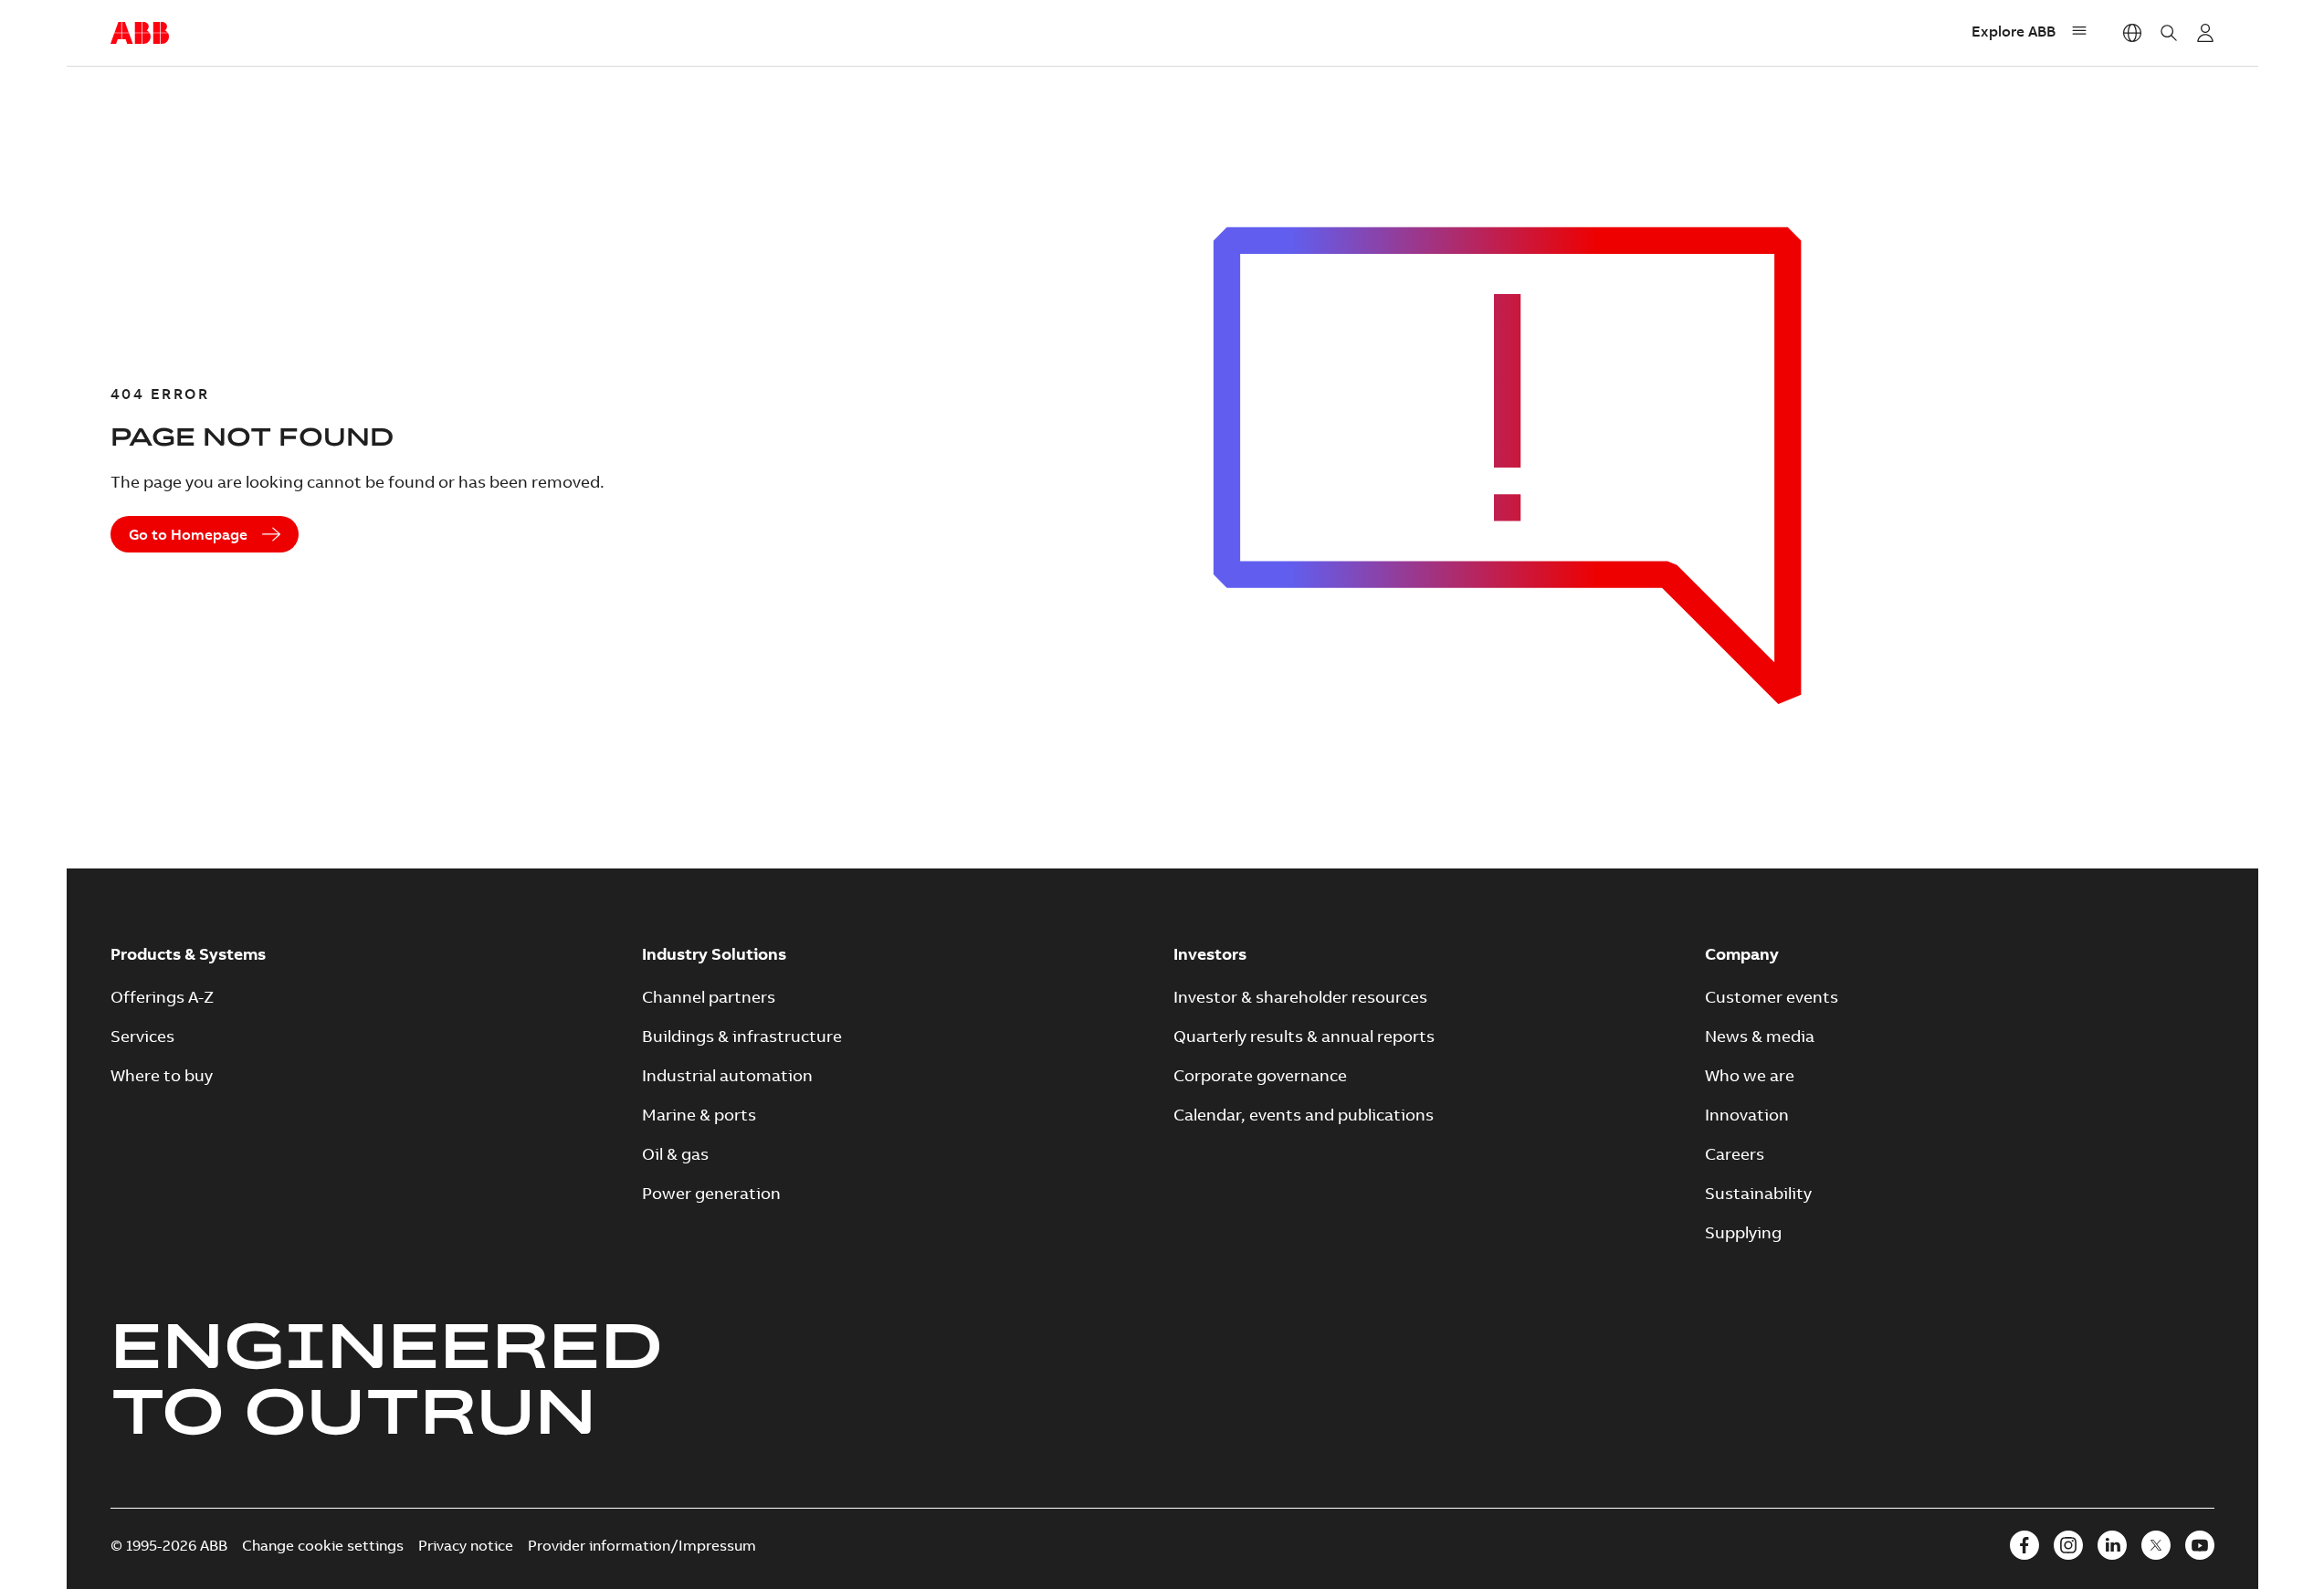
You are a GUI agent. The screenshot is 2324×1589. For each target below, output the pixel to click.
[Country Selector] (2132, 33)
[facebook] (2024, 1545)
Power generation (711, 1193)
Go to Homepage (188, 534)
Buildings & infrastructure (742, 1036)
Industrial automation (727, 1075)
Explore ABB (2014, 31)
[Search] (2169, 33)
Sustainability (1758, 1193)
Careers (1735, 1154)
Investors (1210, 954)
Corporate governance (1260, 1075)
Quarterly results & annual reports (1304, 1036)
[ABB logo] (140, 34)
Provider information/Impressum (642, 1545)
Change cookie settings (323, 1545)
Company (1742, 954)
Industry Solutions (714, 954)
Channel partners (709, 997)
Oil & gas (675, 1154)
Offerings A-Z (162, 997)
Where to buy (162, 1075)
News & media (1760, 1036)
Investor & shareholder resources (1300, 997)
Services (142, 1036)
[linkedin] (2112, 1545)
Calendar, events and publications (1304, 1115)
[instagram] (2068, 1545)
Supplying (1743, 1232)
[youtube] (2200, 1545)
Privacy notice (466, 1545)
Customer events (1772, 997)
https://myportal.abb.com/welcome (2205, 33)
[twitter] (2156, 1545)
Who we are (1750, 1075)
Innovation (1747, 1115)
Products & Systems (188, 954)
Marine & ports (699, 1115)
